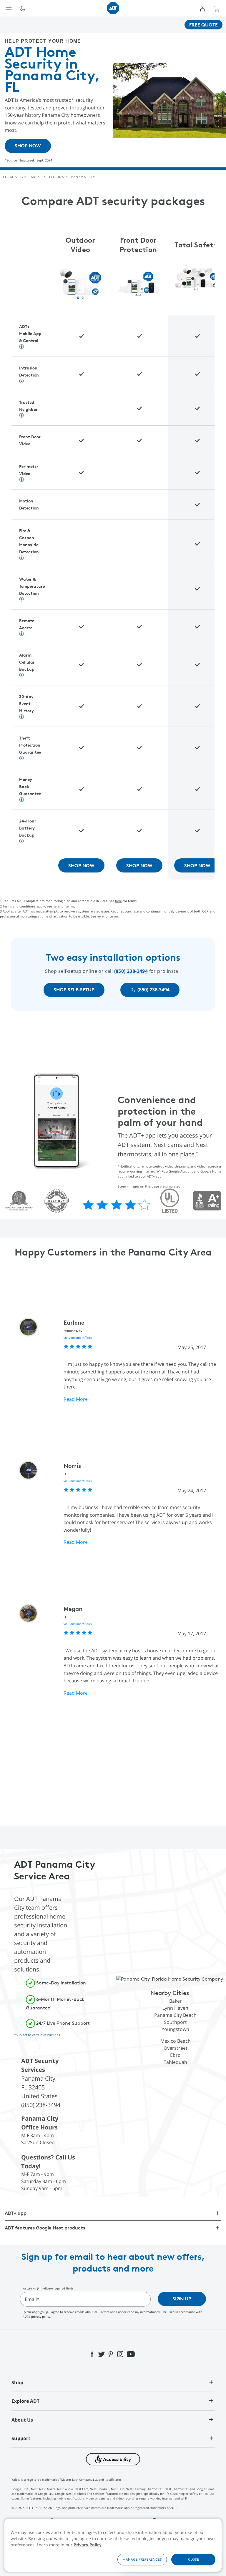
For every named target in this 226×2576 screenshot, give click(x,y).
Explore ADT (25, 2401)
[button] (113, 2459)
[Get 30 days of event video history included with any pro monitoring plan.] (21, 558)
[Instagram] (121, 2354)
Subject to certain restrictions (38, 2035)
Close (193, 2559)
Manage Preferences (142, 2559)
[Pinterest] (111, 2354)
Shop (17, 2382)
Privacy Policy (88, 2545)
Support (21, 2438)
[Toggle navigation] (9, 8)
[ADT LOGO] (113, 8)
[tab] (113, 2382)
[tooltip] (22, 8)
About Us (22, 2420)
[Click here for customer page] (202, 8)
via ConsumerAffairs (78, 1338)
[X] (102, 2354)
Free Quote (203, 25)
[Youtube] (131, 2354)
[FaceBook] (93, 2354)
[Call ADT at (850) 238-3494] (22, 8)
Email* (32, 2299)
